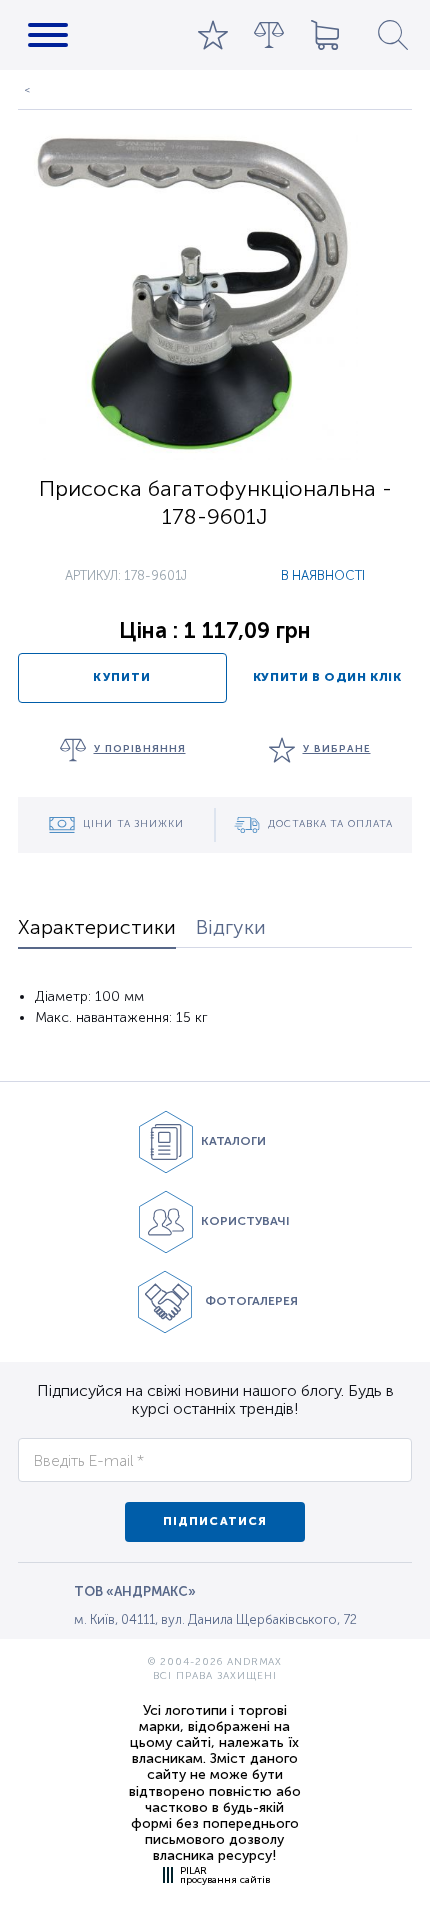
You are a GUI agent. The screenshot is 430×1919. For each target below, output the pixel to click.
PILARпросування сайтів (225, 1875)
